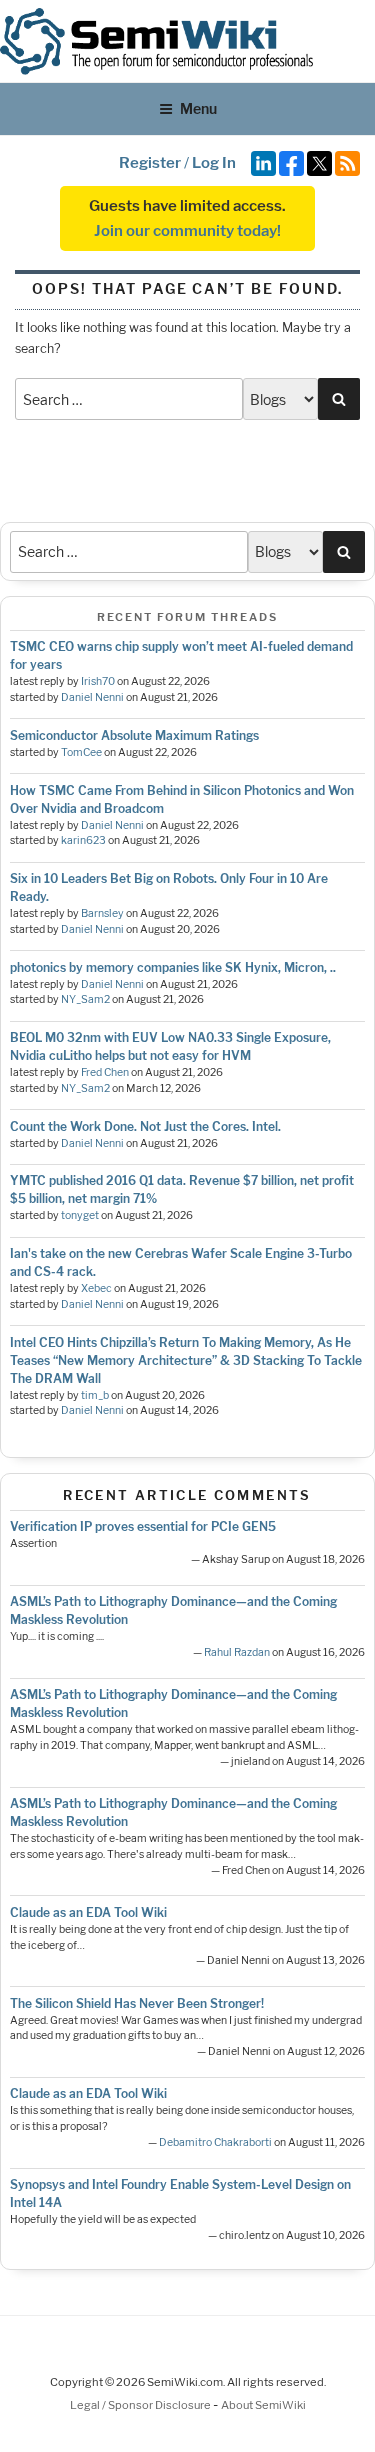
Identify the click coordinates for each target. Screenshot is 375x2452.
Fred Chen (105, 1072)
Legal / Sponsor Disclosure (141, 2405)
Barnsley (102, 913)
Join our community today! (187, 231)
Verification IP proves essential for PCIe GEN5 (143, 1526)
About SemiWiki (263, 2405)
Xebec (96, 1288)
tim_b (95, 1395)
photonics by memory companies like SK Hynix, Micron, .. (173, 967)
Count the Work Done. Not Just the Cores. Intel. (145, 1126)
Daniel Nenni (92, 697)
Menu (198, 108)
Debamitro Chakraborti (215, 2142)
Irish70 (98, 681)
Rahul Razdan (237, 1652)
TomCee (81, 752)
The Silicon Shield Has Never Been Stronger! (137, 2003)
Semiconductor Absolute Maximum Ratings (134, 735)
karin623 (83, 840)
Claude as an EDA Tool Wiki (88, 1912)
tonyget (80, 1215)
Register (150, 163)
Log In (214, 163)
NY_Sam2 (85, 999)
